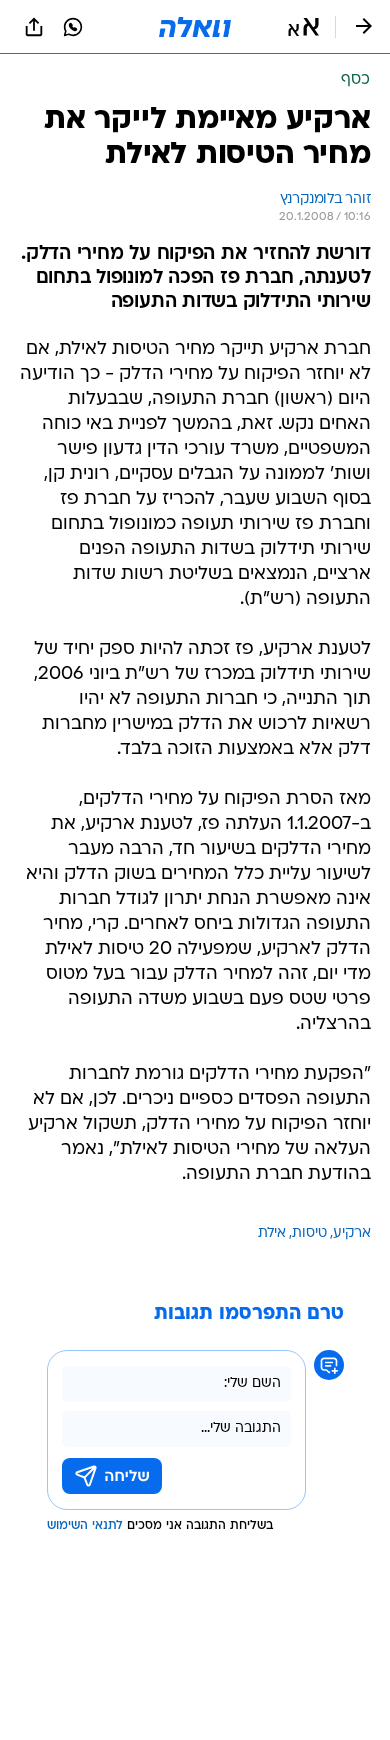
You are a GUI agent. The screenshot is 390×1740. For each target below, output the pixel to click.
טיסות (309, 1233)
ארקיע (352, 1233)
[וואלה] (195, 27)
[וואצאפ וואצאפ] (73, 27)
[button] (303, 27)
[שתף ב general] (34, 27)
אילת (272, 1233)
